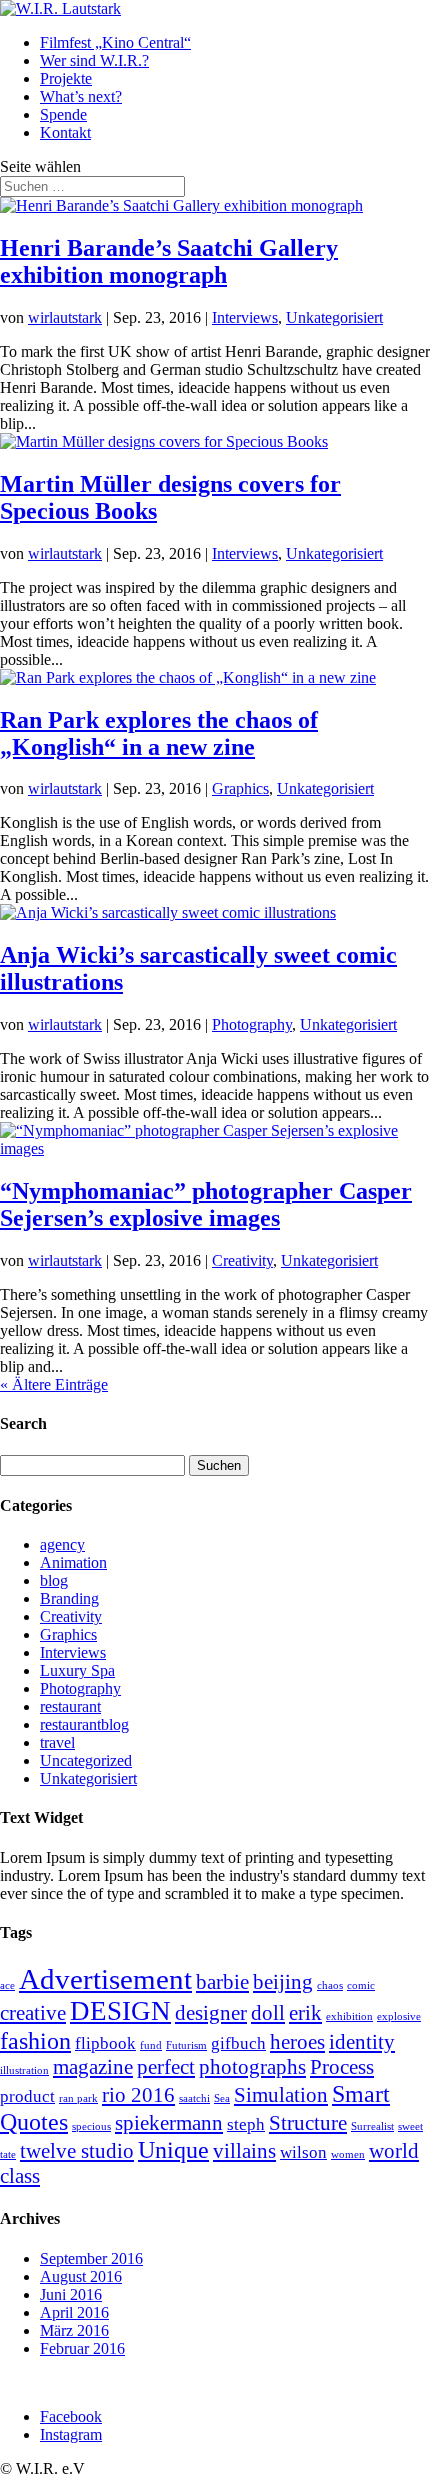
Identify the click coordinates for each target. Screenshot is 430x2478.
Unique (173, 2149)
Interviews (245, 317)
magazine (93, 2067)
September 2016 (91, 2258)
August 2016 (81, 2276)
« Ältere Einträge (54, 1384)
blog (54, 1580)
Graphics (240, 788)
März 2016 (74, 2330)
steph (246, 2124)
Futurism (186, 2045)
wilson (303, 2152)
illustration (24, 2070)
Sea (222, 2098)
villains (244, 2151)
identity (362, 2042)
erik (305, 2013)
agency (62, 1544)
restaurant (70, 1706)
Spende (63, 114)
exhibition (349, 2016)
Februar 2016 (82, 2348)
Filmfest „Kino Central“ (115, 42)
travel (57, 1742)
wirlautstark (65, 317)
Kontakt (65, 132)
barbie (222, 1982)
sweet (410, 2126)
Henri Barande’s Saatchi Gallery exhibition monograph (169, 261)
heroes (297, 2042)
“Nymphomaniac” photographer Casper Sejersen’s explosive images (206, 1204)
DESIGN (120, 2011)
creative (33, 2013)
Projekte (66, 78)
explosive (399, 2016)
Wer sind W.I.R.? (94, 60)
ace (7, 1985)
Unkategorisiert (334, 317)
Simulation (281, 2095)
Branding (69, 1598)
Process (342, 2067)
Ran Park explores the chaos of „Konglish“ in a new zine (159, 733)
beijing (283, 1982)
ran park (78, 2098)
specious (91, 2126)
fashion (35, 2040)
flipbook (105, 2043)
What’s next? (81, 96)
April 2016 (74, 2312)
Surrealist (372, 2126)
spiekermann (169, 2123)
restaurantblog (84, 1724)
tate (8, 2154)
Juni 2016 (71, 2294)
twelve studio (77, 2151)
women (348, 2154)
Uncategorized (86, 1760)
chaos (330, 1985)
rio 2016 (138, 2095)
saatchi (194, 2098)
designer (211, 2013)
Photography (252, 1024)
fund (151, 2045)
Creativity (242, 1260)
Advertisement (105, 1979)
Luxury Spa (77, 1670)
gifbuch (238, 2043)
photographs (252, 2067)
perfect (166, 2067)
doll (268, 2013)
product (27, 2096)
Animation (73, 1562)
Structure (308, 2123)
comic (361, 1985)
